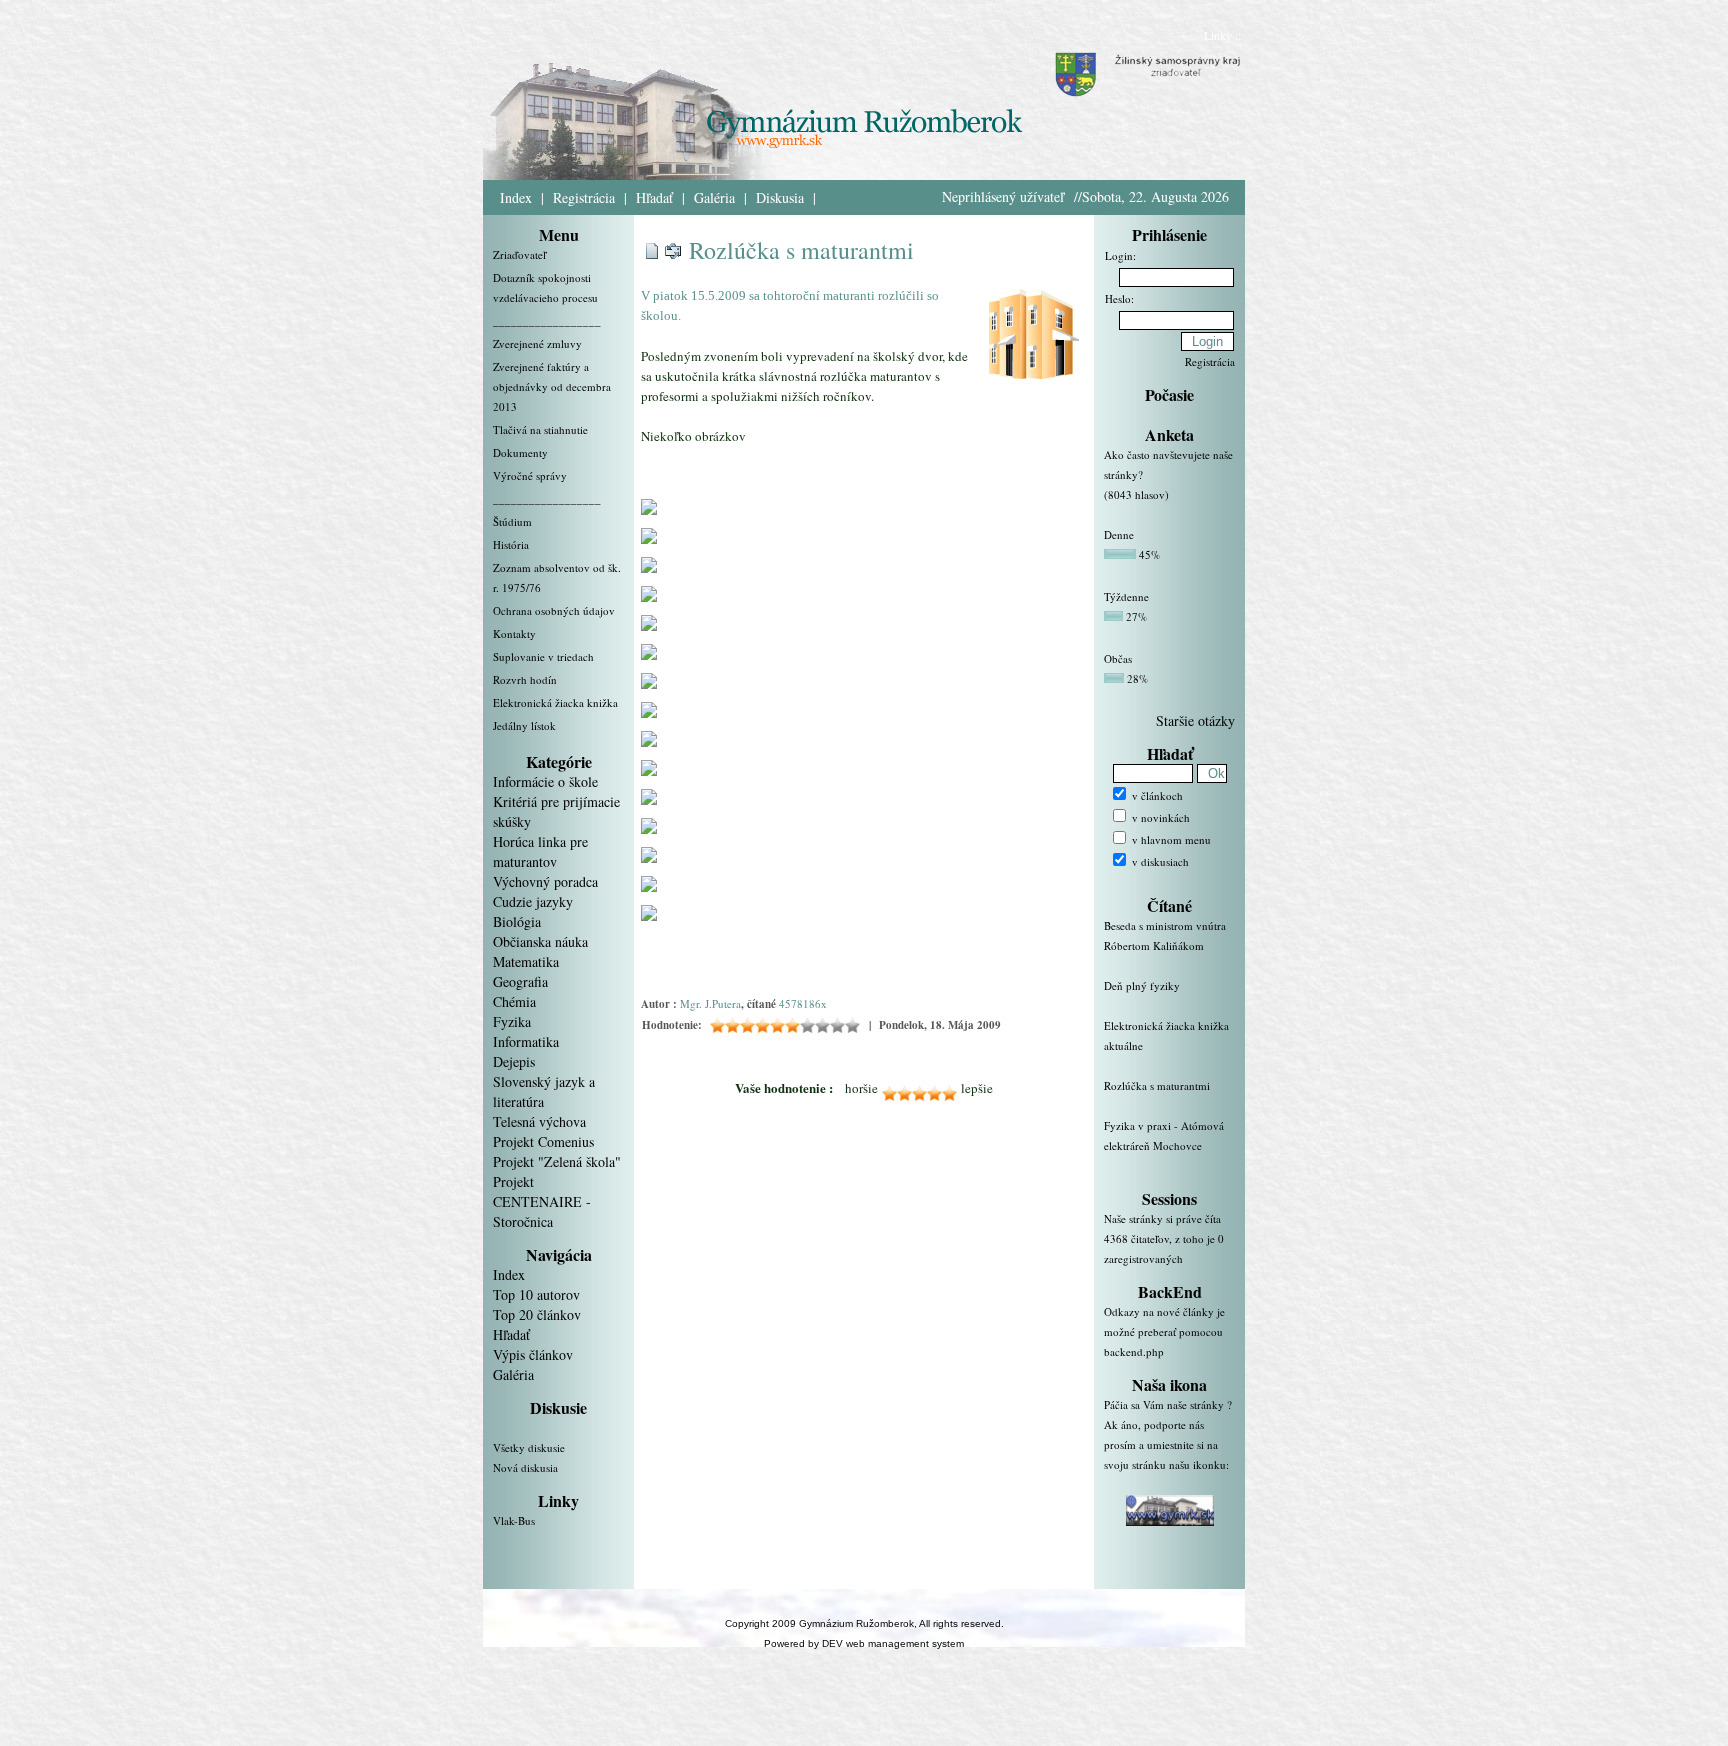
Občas (1118, 658)
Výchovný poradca (545, 881)
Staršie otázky (1195, 720)
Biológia (517, 921)
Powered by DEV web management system (864, 1643)
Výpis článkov (533, 1354)
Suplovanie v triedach (543, 656)
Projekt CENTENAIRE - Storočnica (542, 1201)
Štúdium (512, 521)
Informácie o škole (545, 781)
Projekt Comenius (543, 1141)
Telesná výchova (539, 1121)
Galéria (714, 197)
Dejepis (514, 1061)
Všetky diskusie (529, 1447)
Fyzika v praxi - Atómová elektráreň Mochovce (1164, 1135)
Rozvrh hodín (525, 679)
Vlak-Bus (514, 1520)
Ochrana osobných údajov (554, 610)
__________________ (547, 320)
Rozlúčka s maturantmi (801, 250)
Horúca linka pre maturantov (540, 851)
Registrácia (584, 197)
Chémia (514, 1001)
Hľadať (654, 197)
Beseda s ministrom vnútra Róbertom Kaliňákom (1165, 935)
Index (516, 197)
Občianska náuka (540, 941)
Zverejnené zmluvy (537, 343)
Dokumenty (520, 452)
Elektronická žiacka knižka (555, 702)
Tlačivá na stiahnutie (540, 429)
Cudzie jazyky (533, 901)
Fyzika (512, 1021)
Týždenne (1126, 596)
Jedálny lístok (524, 725)
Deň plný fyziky (1142, 985)
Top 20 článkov (537, 1314)
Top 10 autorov (536, 1294)
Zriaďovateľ (519, 254)
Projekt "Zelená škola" (557, 1161)
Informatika (526, 1041)
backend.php (1134, 1351)
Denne (1119, 534)
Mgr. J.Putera (710, 1003)
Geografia (520, 981)
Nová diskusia (525, 1467)
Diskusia (780, 197)
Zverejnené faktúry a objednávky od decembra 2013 (552, 386)
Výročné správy (530, 475)
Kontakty (514, 633)
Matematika (526, 961)
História (511, 544)
